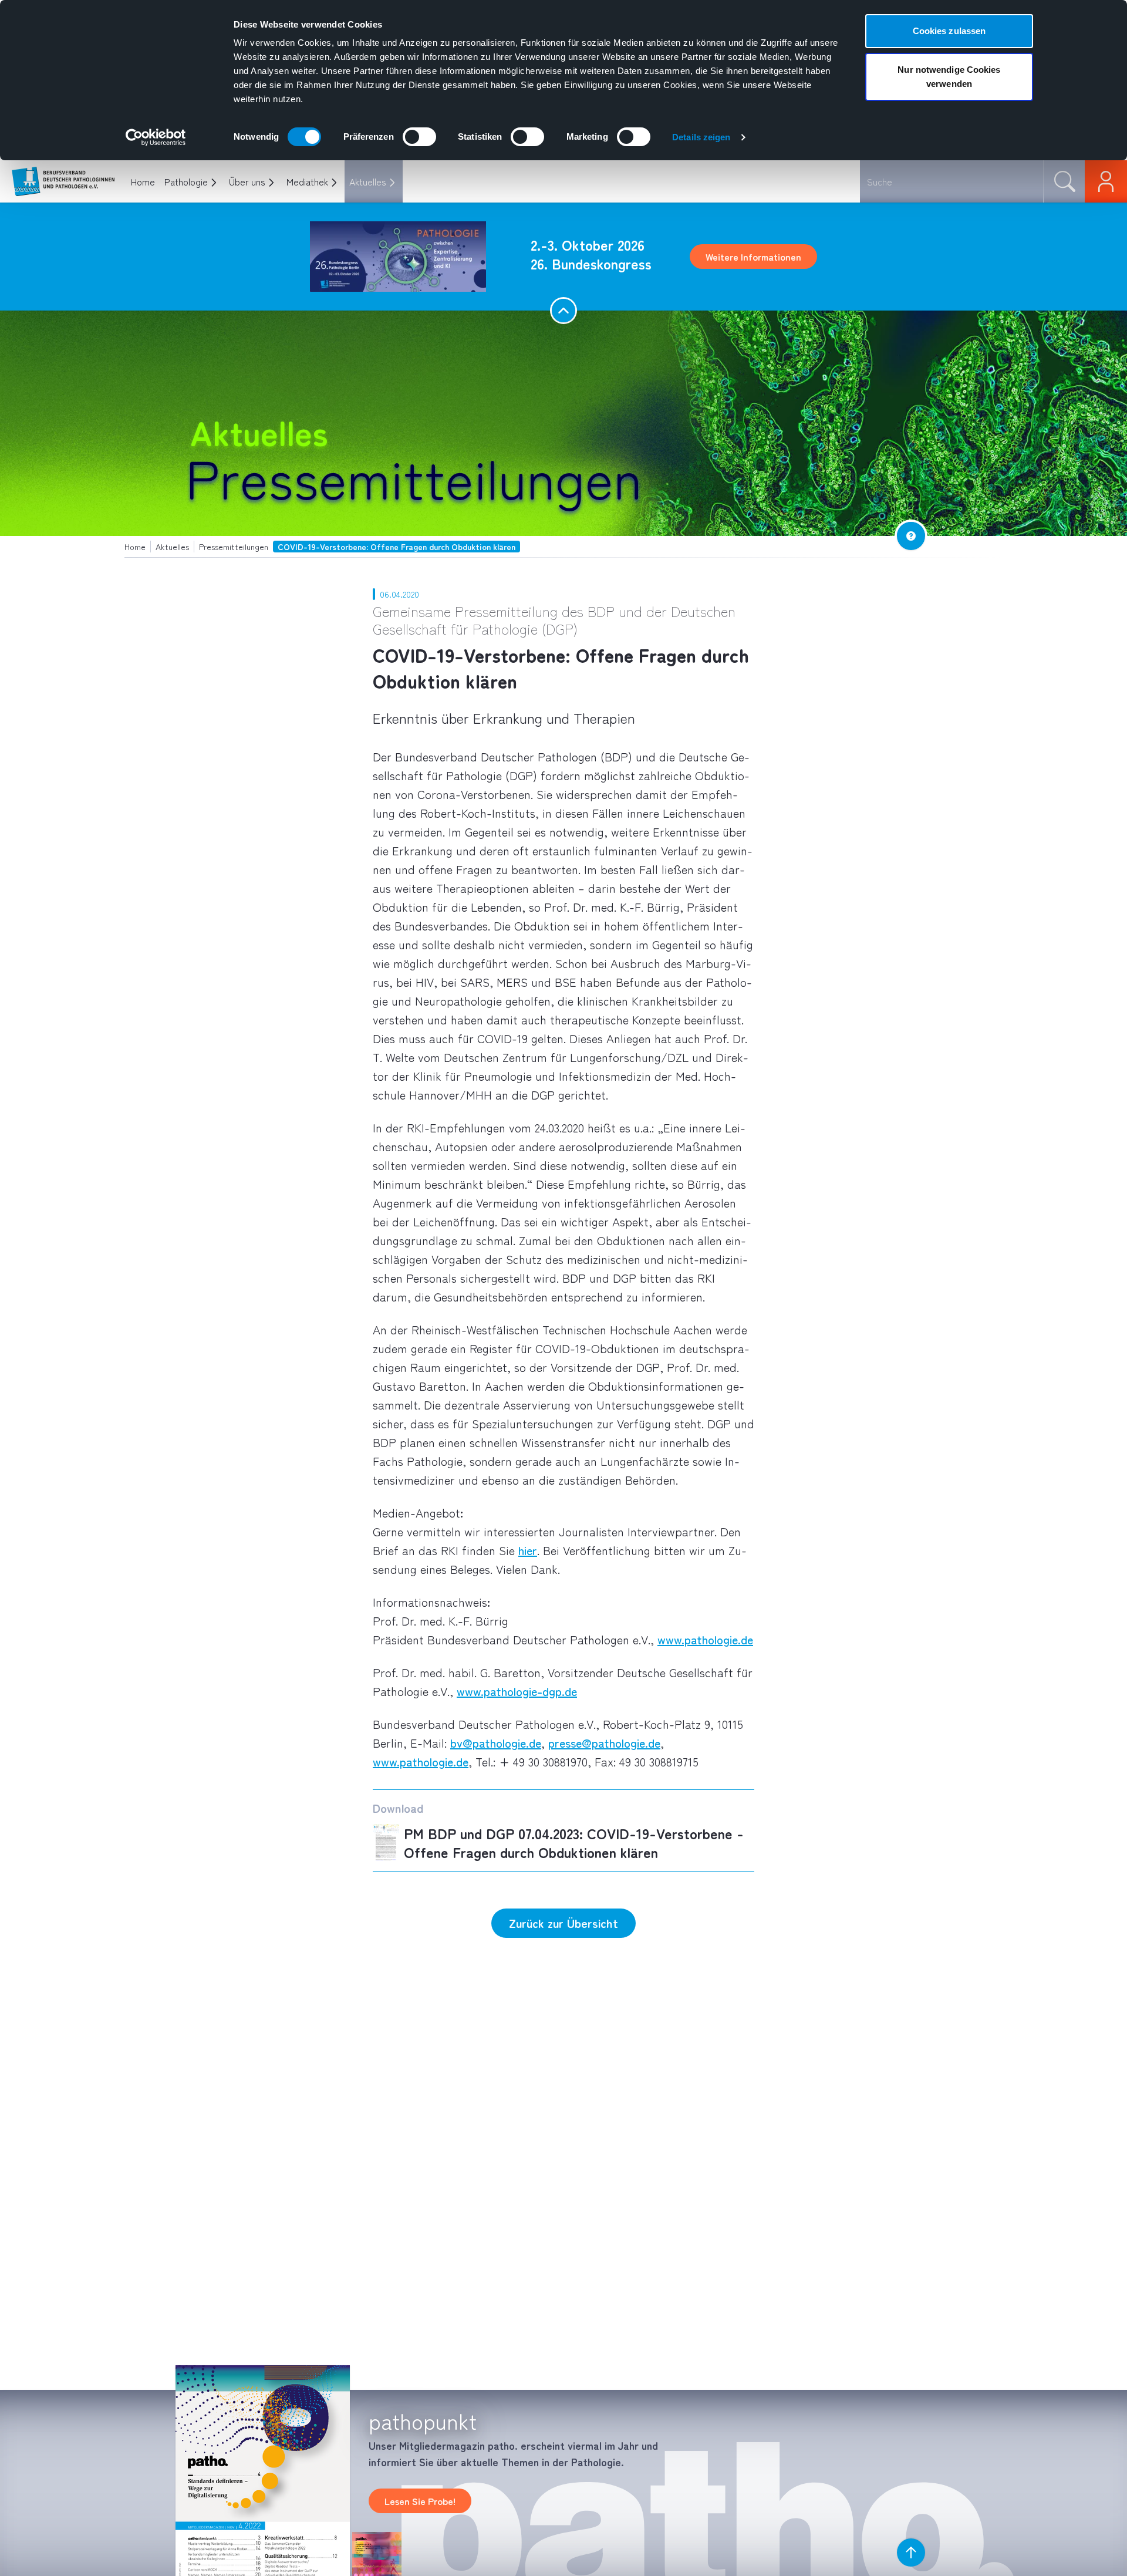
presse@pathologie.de (604, 1743)
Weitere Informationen (753, 257)
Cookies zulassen (949, 31)
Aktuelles (368, 181)
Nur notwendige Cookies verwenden (949, 77)
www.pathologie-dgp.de (517, 1691)
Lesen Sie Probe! (420, 2501)
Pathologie (186, 181)
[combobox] (951, 181)
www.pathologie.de (705, 1639)
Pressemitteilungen (414, 476)
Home (143, 181)
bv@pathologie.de (496, 1743)
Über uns (247, 181)
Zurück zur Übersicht (563, 1923)
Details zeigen (701, 137)
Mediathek (307, 181)
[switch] (419, 137)
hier (528, 1550)
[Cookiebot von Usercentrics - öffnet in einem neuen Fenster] (156, 137)
